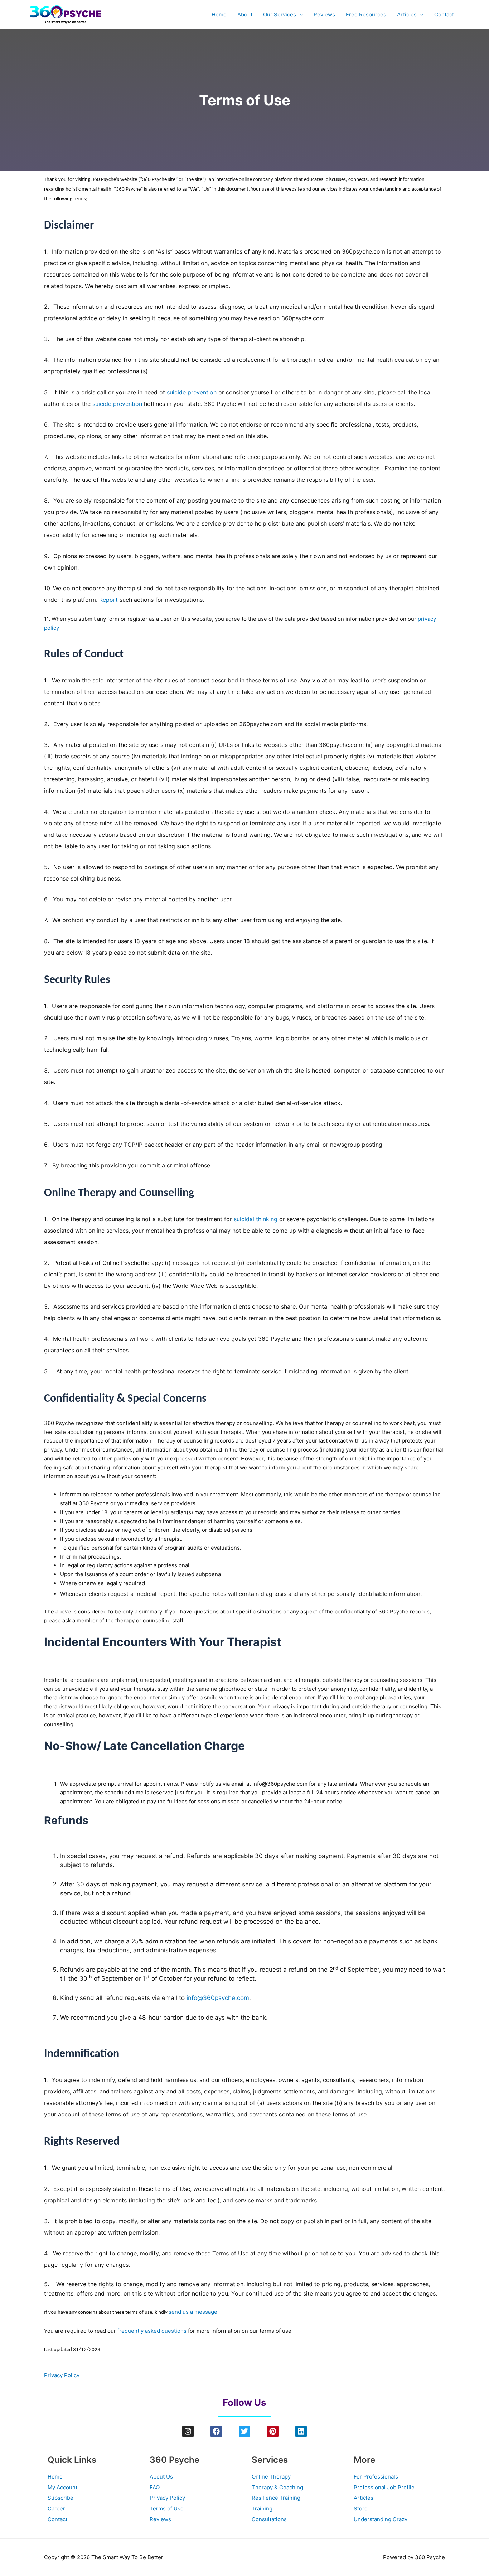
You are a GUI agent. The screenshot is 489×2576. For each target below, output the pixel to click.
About (245, 15)
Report (108, 600)
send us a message (193, 2312)
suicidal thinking (256, 1219)
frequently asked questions (152, 2331)
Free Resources (366, 15)
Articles (407, 15)
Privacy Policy (62, 2375)
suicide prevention (192, 392)
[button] (299, 15)
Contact (444, 15)
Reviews (324, 15)
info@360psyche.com (218, 1998)
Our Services (280, 15)
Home (219, 15)
